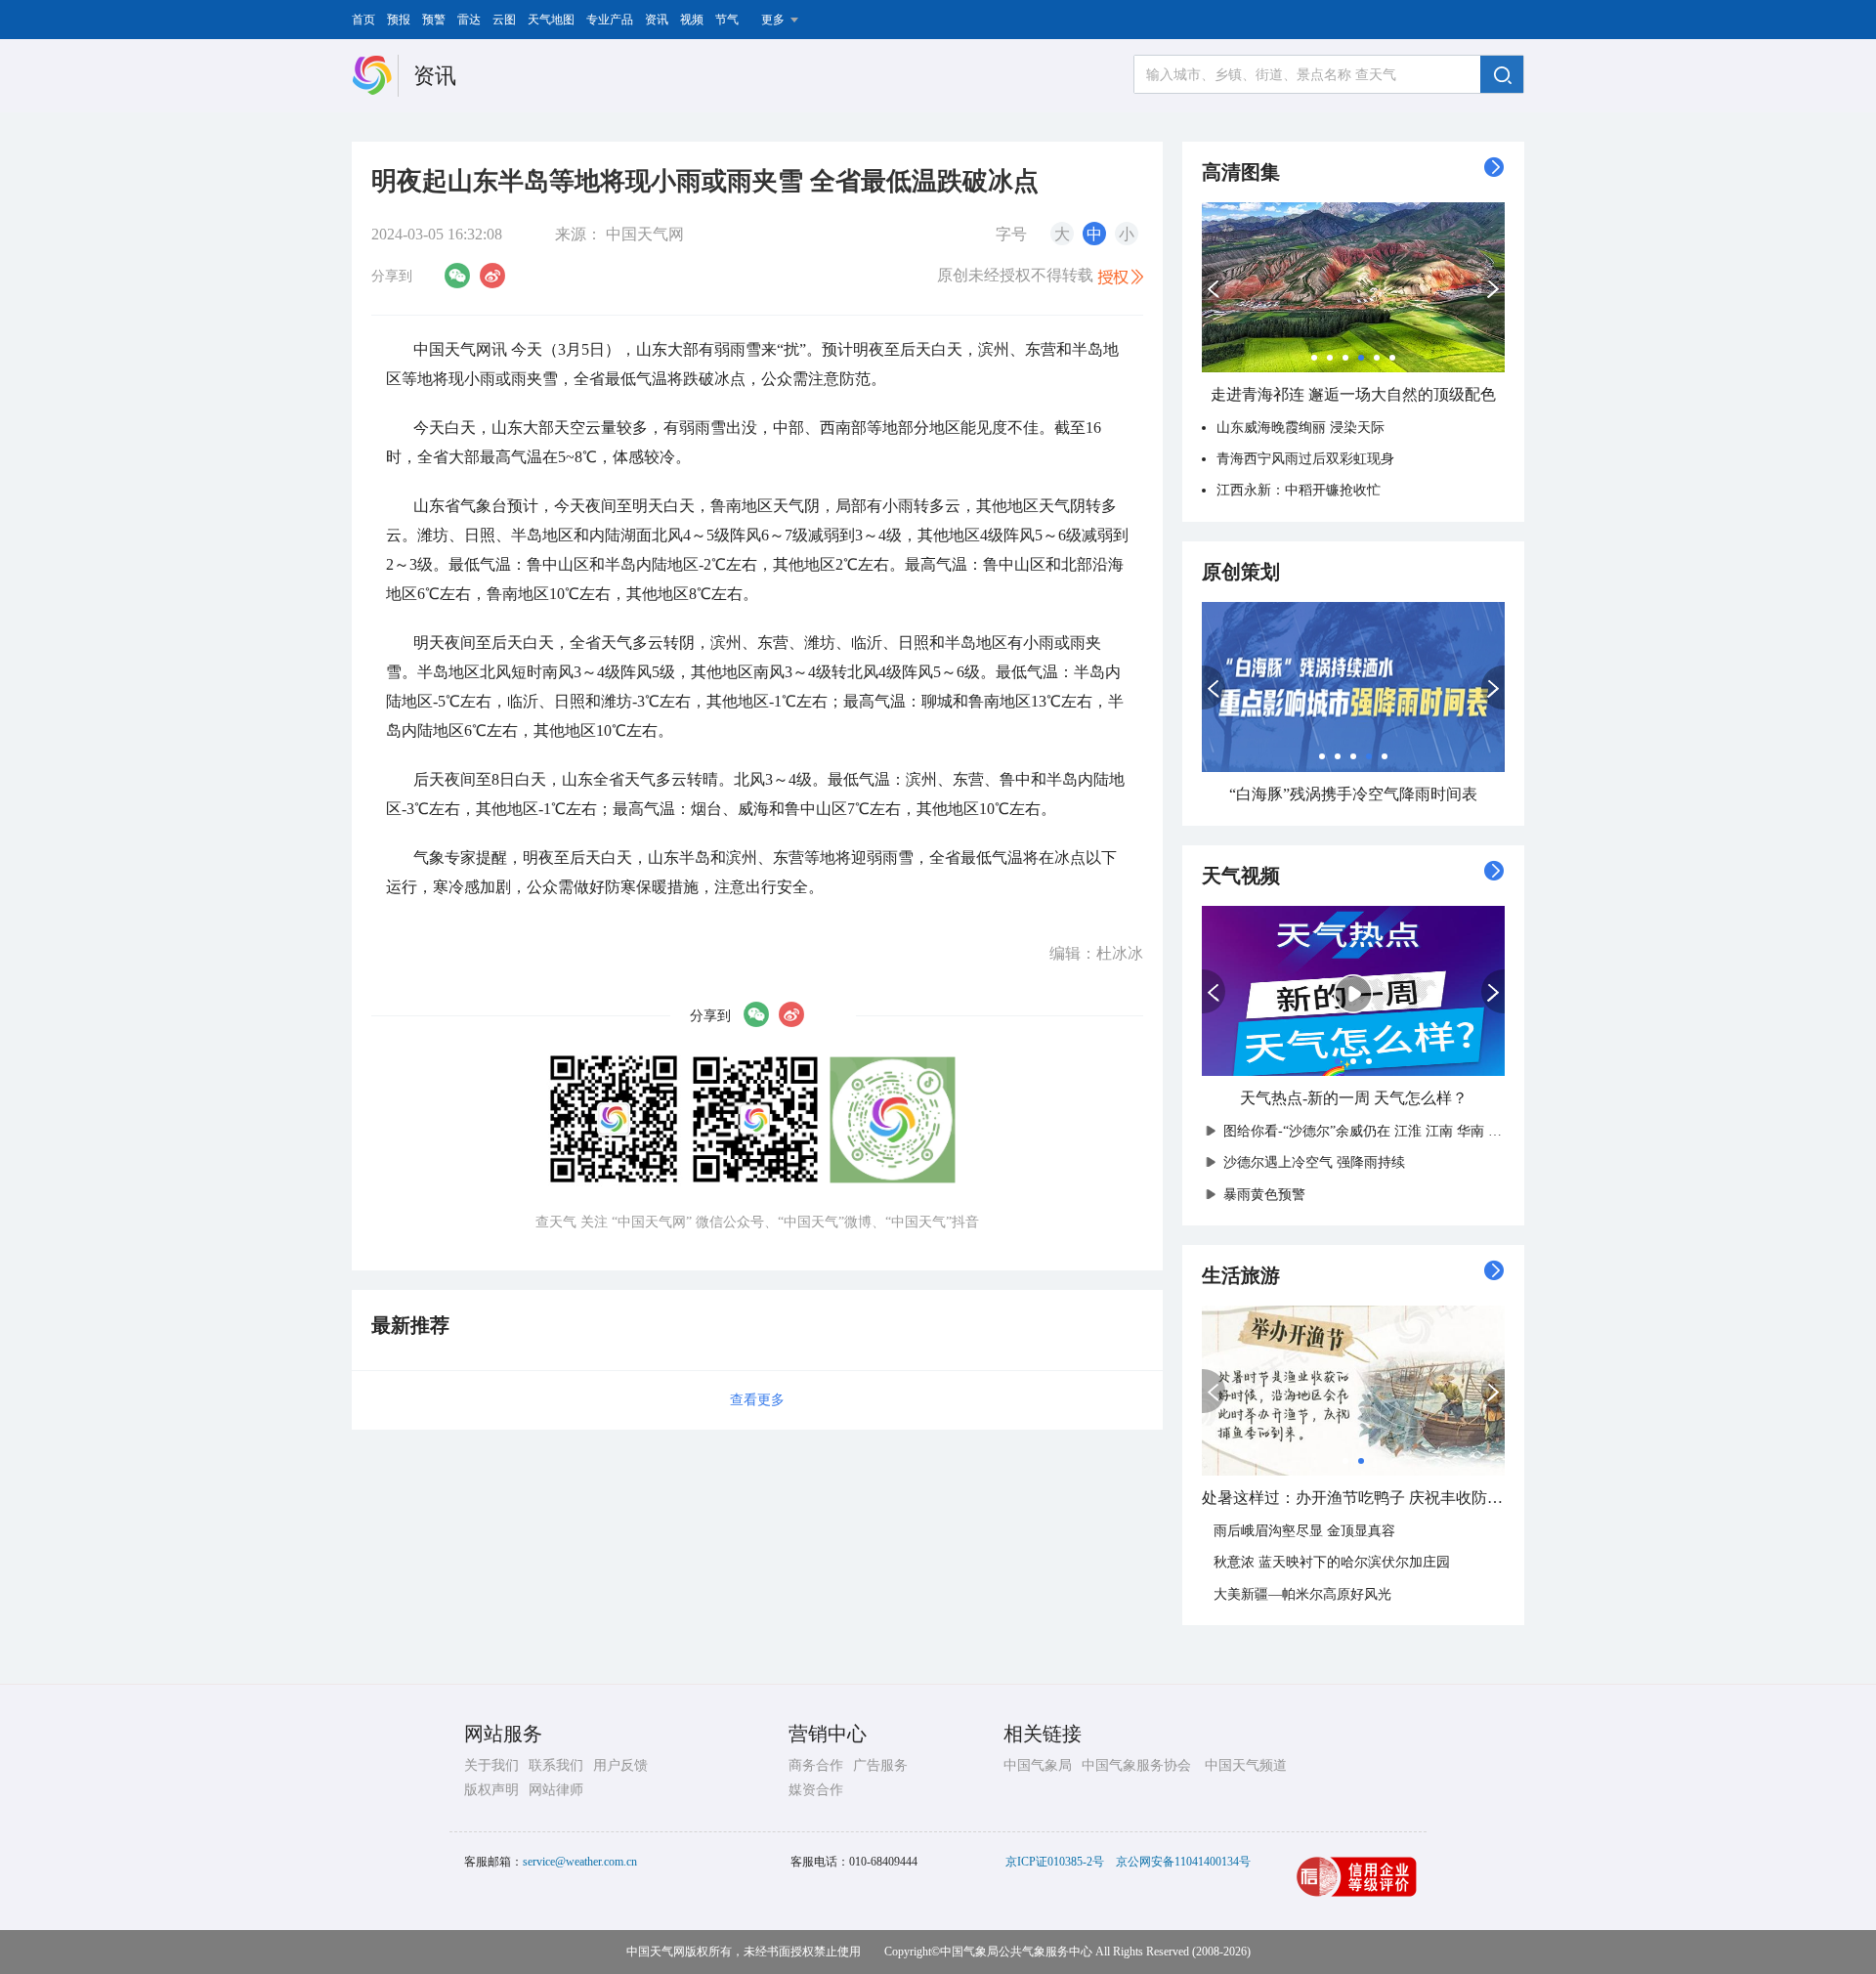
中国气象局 (1038, 1765)
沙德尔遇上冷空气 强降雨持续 (1314, 1162)
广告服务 (880, 1765)
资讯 (657, 20)
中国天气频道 (1246, 1765)
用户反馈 (620, 1765)
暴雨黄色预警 (1264, 1195)
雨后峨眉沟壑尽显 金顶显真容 (1304, 1531)
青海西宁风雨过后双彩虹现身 (1305, 459)
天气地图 (551, 20)
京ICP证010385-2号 (1055, 1862)
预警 (434, 20)
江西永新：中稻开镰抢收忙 (1299, 490)
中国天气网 (645, 234)
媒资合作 (816, 1790)
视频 (692, 20)
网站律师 (556, 1790)
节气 (727, 20)
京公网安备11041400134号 (1183, 1862)
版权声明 (491, 1790)
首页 (363, 20)
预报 (399, 20)
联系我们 (556, 1765)
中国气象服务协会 (1136, 1765)
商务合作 (816, 1765)
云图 (504, 20)
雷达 (469, 20)
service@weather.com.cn (580, 1862)
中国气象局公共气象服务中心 (1016, 1952)
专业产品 (610, 20)
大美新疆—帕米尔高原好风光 (1302, 1594)
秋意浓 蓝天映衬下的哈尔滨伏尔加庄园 (1332, 1562)
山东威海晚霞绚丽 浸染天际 (1300, 428)
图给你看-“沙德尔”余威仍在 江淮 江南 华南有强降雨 (1381, 1131)
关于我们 (491, 1765)
